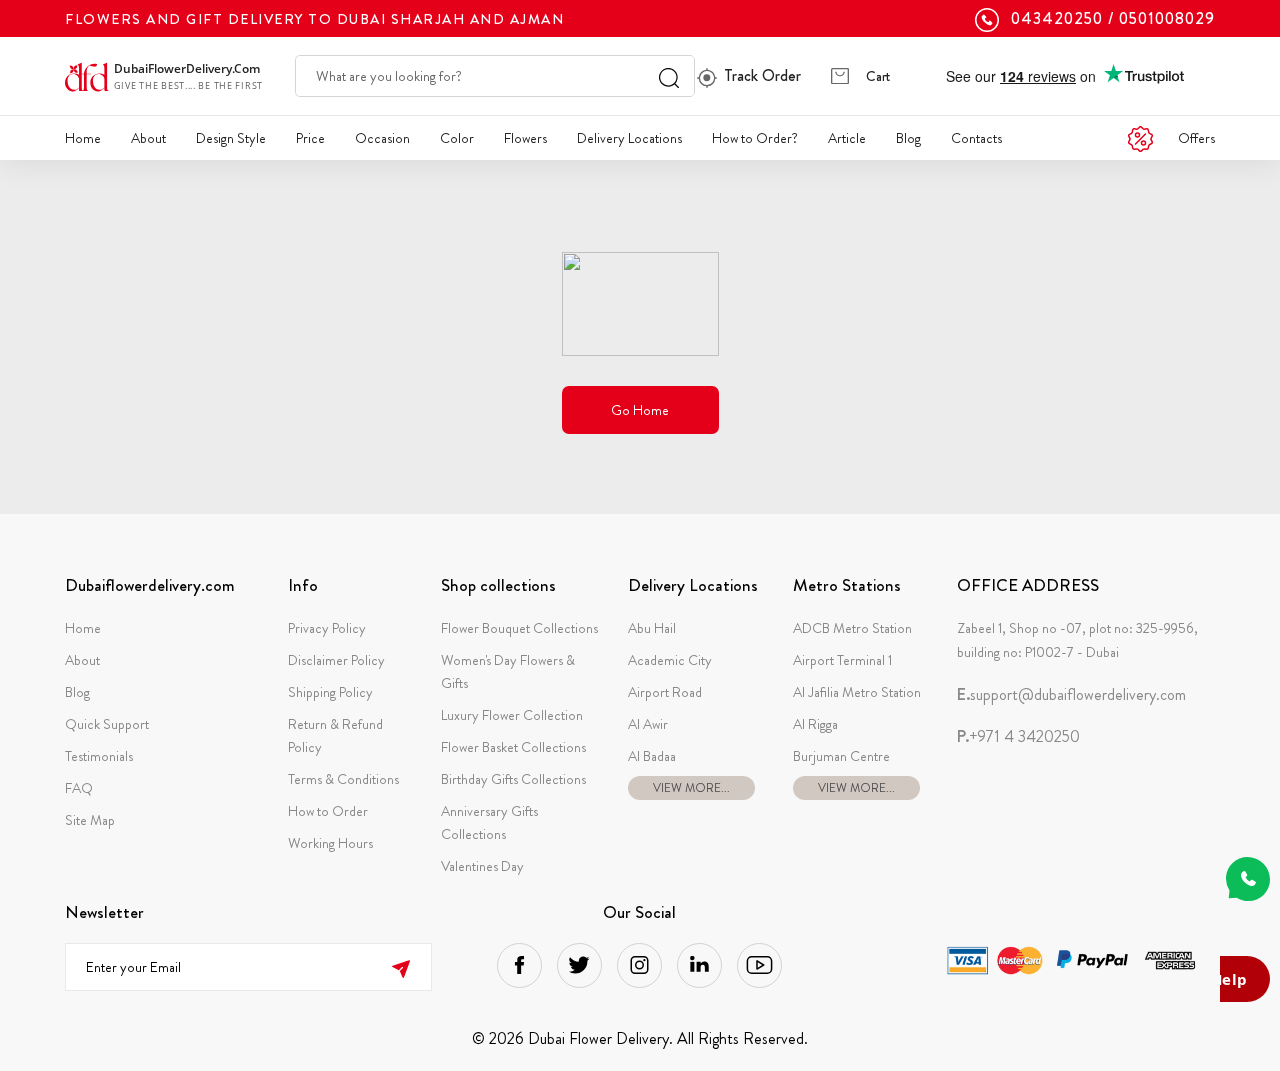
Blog (908, 138)
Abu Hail (652, 628)
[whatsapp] (1248, 879)
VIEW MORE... (691, 788)
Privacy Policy (327, 628)
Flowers (525, 138)
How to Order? (755, 138)
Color (457, 138)
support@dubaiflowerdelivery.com (1071, 695)
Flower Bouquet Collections (519, 628)
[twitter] (579, 965)
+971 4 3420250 (1018, 737)
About (148, 138)
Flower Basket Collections (513, 747)
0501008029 (1167, 19)
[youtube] (759, 965)
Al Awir (648, 724)
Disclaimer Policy (336, 660)
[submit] (400, 966)
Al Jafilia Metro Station (857, 692)
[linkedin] (699, 965)
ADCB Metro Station (852, 628)
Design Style (231, 138)
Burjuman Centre (841, 756)
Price (310, 138)
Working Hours (330, 843)
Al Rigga (815, 724)
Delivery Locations (629, 138)
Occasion (382, 138)
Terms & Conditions (343, 779)
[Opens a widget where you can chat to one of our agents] (1245, 981)
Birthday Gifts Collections (513, 779)
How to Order (328, 811)
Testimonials (99, 756)
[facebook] (519, 965)
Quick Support (107, 724)
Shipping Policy (330, 692)
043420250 (1057, 19)
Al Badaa (652, 756)
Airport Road (665, 692)
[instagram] (639, 965)
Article (847, 138)
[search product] (669, 76)
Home (83, 138)
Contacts (976, 138)
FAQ (79, 788)
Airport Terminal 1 (842, 660)
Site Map (90, 820)
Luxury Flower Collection (512, 715)
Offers (1196, 138)
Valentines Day (482, 866)
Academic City (670, 660)
